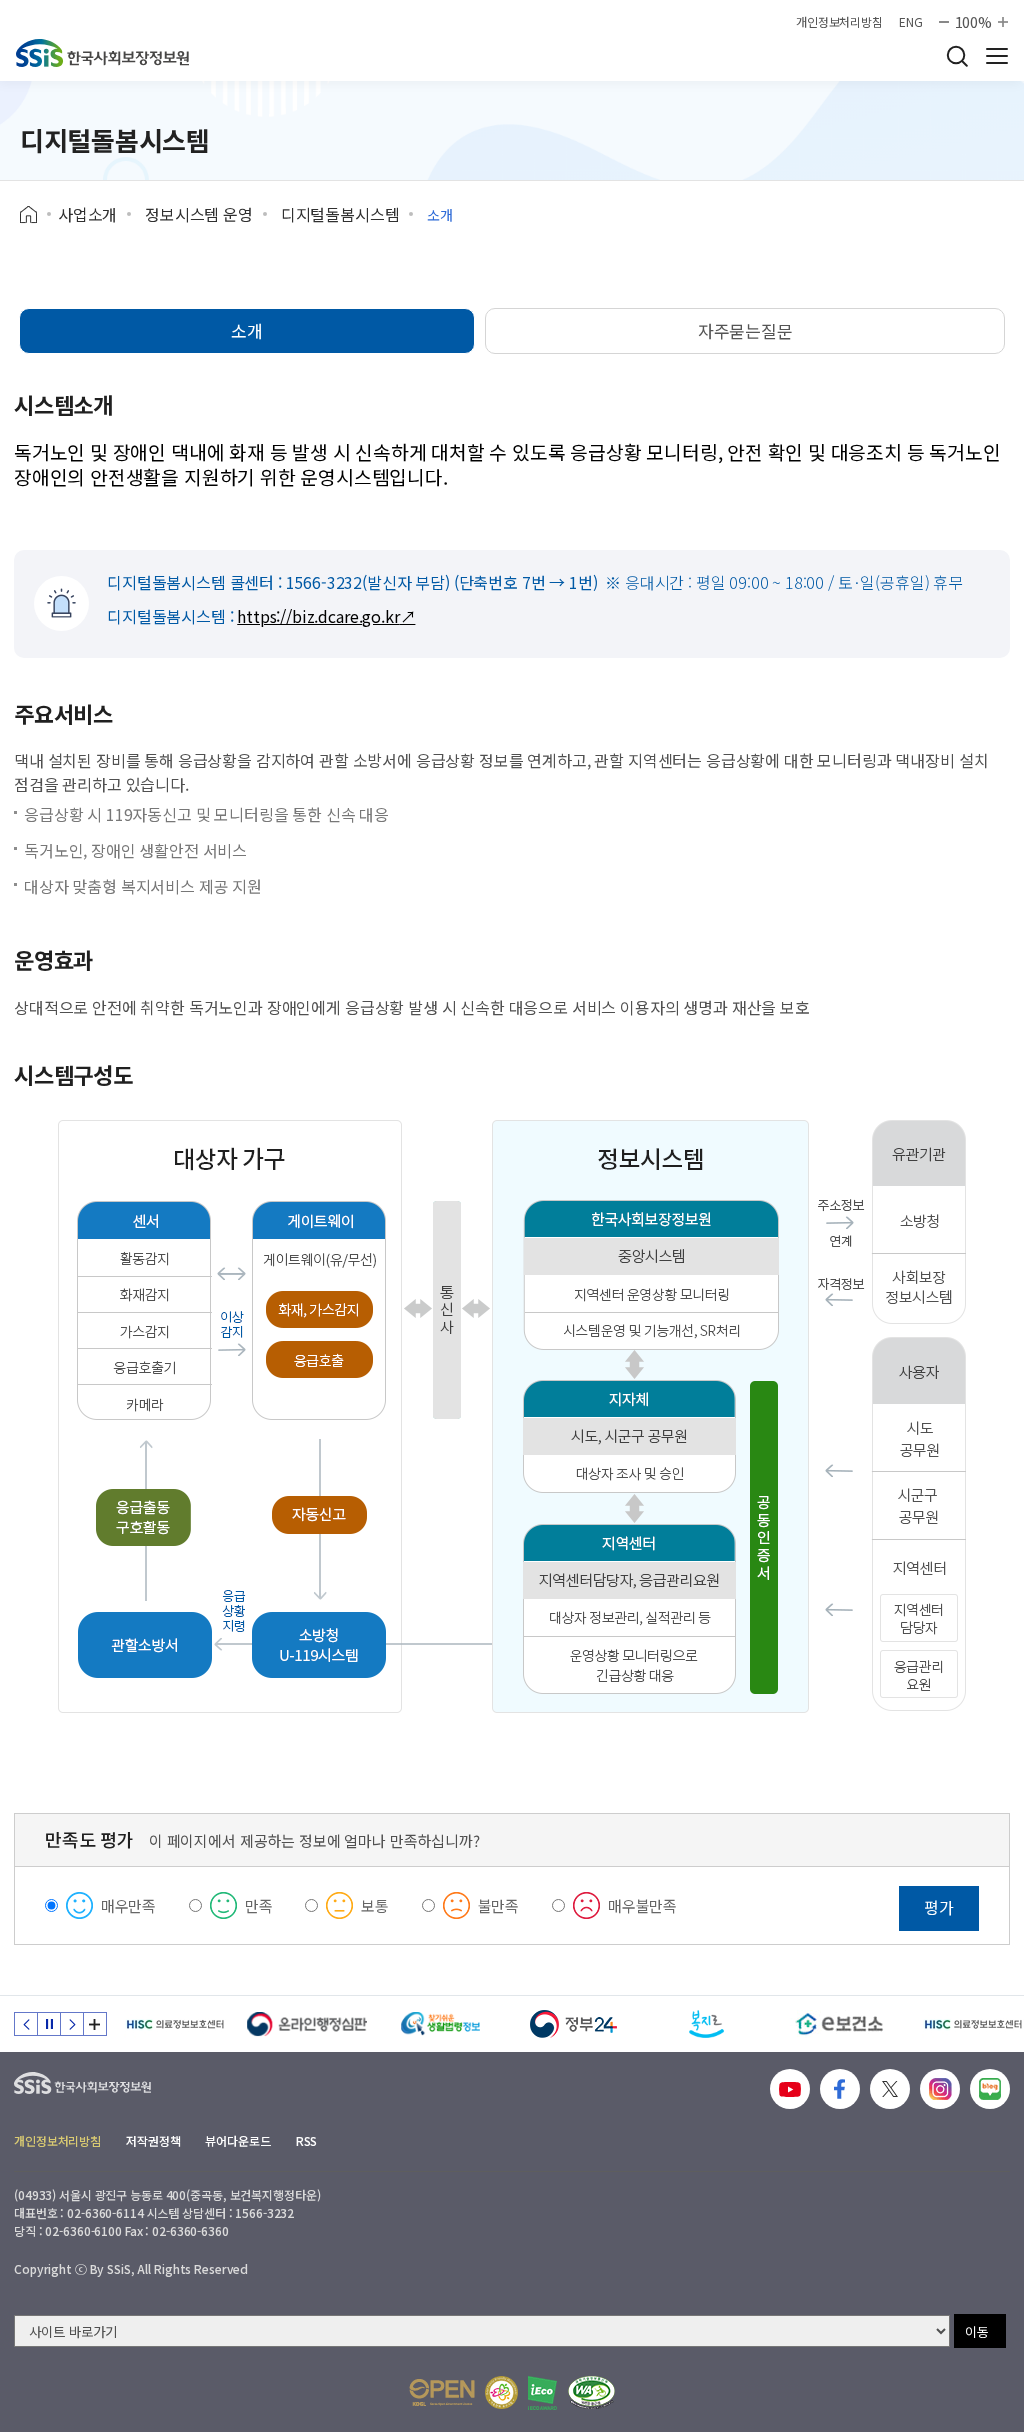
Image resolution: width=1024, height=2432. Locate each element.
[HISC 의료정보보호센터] (174, 2024)
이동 (977, 2331)
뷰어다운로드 (237, 2140)
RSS (307, 2140)
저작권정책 (153, 2140)
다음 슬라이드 (72, 2024)
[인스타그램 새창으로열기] (940, 2089)
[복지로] (706, 2024)
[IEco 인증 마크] (542, 2393)
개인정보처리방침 (839, 22)
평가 (939, 1907)
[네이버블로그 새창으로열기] (990, 2089)
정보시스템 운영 (199, 214)
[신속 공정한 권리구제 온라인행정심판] (307, 2024)
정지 (49, 2024)
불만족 (499, 1905)
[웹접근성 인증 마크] (591, 2392)
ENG (911, 22)
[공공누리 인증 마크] (442, 2392)
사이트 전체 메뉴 (997, 56)
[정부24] (573, 2024)
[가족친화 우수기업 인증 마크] (501, 2392)
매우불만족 (642, 1905)
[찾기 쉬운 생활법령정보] (440, 2024)
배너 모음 (95, 2024)
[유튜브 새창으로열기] (790, 2089)
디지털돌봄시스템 (340, 214)
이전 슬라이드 (26, 2024)
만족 (259, 1905)
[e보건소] (839, 2024)
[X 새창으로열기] (890, 2089)
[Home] (35, 215)
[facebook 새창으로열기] (840, 2089)
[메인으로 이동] (102, 53)
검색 (957, 56)
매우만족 (128, 1905)
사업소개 (87, 214)
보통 (375, 1905)
